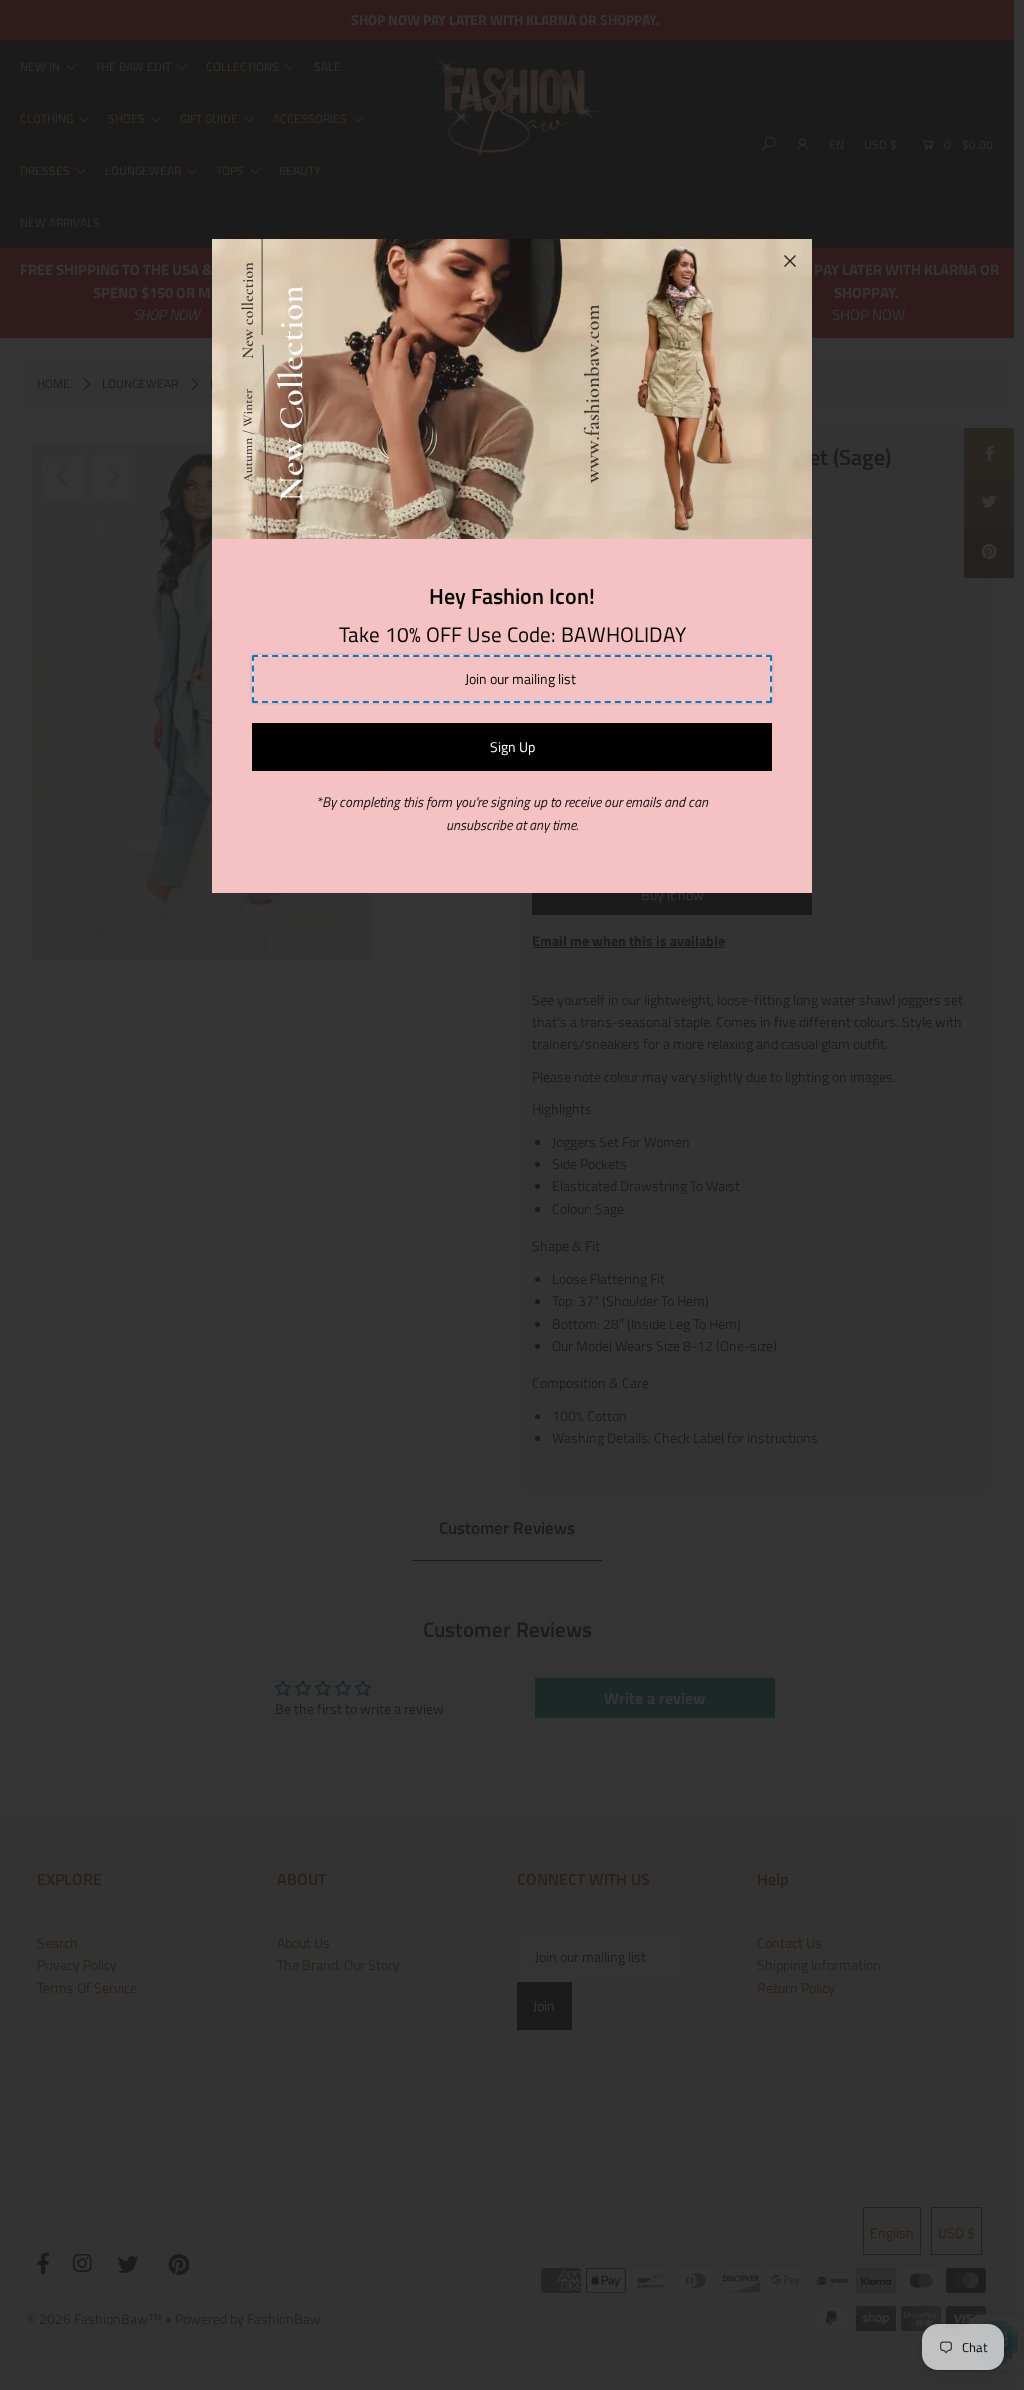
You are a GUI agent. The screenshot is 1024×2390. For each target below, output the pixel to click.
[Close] (790, 261)
